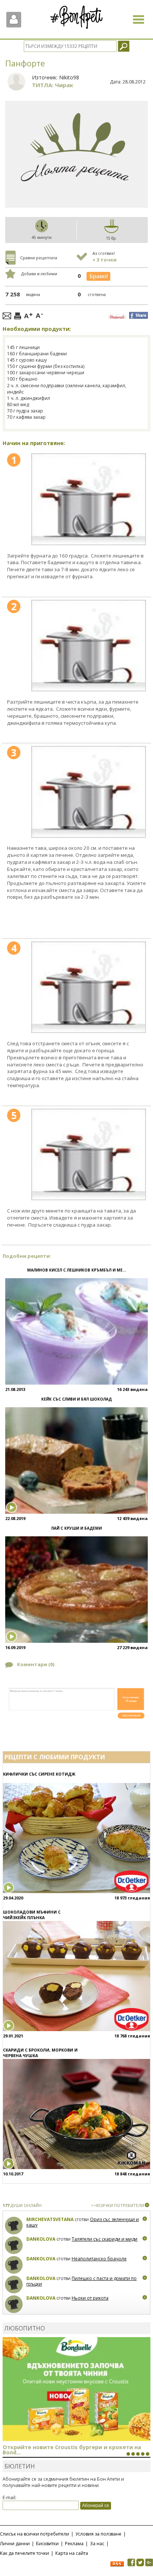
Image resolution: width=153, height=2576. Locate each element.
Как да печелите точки (25, 2553)
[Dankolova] (14, 2245)
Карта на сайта (72, 2553)
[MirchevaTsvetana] (14, 2226)
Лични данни (15, 2544)
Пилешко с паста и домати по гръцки (82, 2281)
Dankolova (41, 2239)
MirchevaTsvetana (50, 2219)
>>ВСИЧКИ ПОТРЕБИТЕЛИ (118, 2205)
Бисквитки (47, 2544)
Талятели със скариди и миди (105, 2239)
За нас (97, 2544)
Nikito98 (69, 77)
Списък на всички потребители (35, 2534)
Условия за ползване (98, 2534)
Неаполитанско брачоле (99, 2259)
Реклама (74, 2544)
